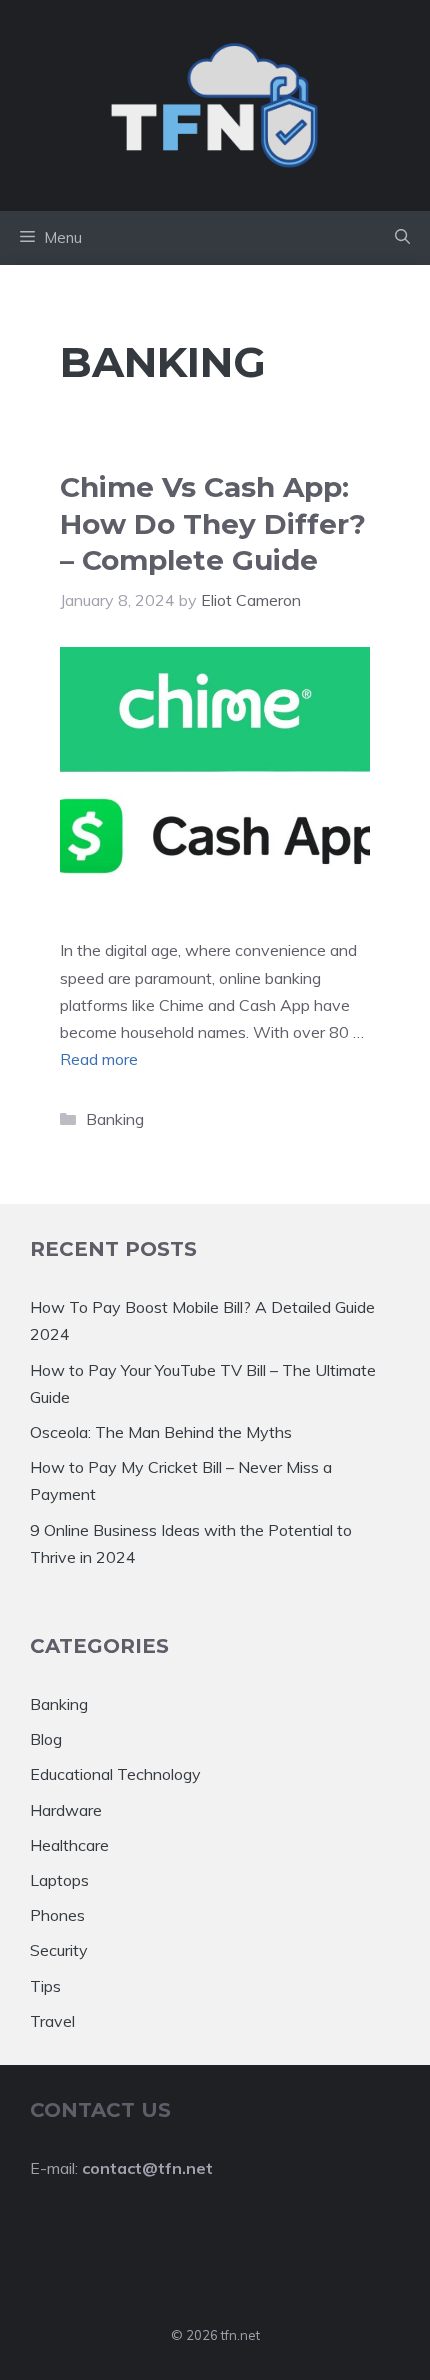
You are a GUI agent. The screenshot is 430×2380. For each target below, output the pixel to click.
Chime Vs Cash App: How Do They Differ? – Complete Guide (213, 523)
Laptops (59, 1880)
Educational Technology (115, 1774)
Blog (46, 1739)
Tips (45, 1986)
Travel (52, 2021)
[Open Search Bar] (402, 238)
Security (59, 1950)
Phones (57, 1915)
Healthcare (69, 1845)
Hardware (66, 1810)
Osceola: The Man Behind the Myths (161, 1432)
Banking (115, 1119)
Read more (99, 1059)
